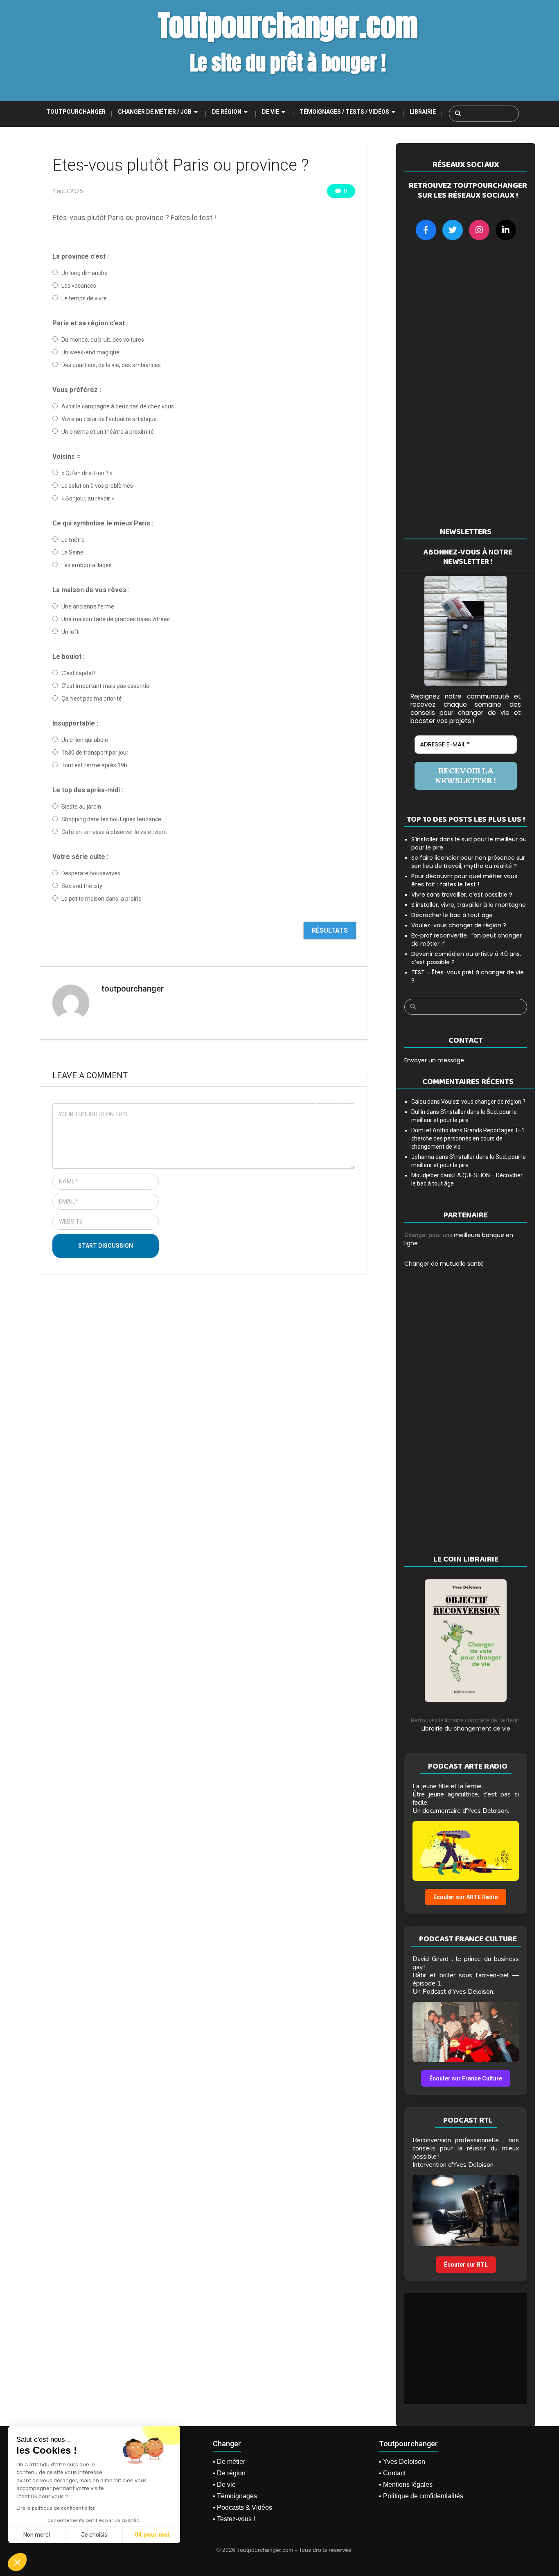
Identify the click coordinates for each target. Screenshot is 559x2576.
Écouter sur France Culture (466, 2078)
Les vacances (79, 286)
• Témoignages (235, 2496)
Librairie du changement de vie (466, 1729)
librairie (423, 112)
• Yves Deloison (402, 2462)
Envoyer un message (434, 1060)
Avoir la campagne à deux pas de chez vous (118, 406)
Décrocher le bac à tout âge (452, 915)
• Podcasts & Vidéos (242, 2507)
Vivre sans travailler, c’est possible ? (462, 895)
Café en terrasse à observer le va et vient (114, 832)
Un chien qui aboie (85, 740)
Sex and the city (82, 886)
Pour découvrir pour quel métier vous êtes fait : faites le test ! (464, 880)
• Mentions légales (406, 2485)
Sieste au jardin (81, 807)
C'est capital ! (78, 673)
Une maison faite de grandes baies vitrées (116, 619)
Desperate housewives (91, 873)
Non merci (37, 2535)
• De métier (229, 2462)
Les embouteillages (87, 565)
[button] (17, 2562)
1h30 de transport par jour (95, 753)
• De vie (224, 2485)
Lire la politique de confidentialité (56, 2508)
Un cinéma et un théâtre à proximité (108, 432)
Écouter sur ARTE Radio (466, 1897)
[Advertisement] (466, 383)
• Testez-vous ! (234, 2519)
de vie (270, 112)
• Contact (392, 2473)
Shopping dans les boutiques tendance (111, 819)
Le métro (73, 540)
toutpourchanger (133, 989)
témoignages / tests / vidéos (344, 112)
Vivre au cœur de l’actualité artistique (109, 419)
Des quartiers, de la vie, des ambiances (111, 365)
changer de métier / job (155, 112)
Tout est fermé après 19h (94, 765)
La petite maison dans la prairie (101, 899)
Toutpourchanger (76, 112)
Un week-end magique (90, 352)
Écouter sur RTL (466, 2265)
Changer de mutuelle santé (444, 1264)
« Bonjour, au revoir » (88, 498)
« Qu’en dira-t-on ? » (87, 473)
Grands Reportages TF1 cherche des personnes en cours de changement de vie (468, 1138)
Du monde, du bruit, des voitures (103, 340)
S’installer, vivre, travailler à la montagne (469, 905)
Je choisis (94, 2535)
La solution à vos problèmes (97, 486)
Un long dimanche (85, 273)
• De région (229, 2473)
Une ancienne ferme (88, 606)
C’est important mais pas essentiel (106, 686)
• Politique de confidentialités (421, 2496)
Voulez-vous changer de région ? (459, 925)
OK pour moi (152, 2535)
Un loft (70, 632)
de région (227, 112)
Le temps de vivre (84, 298)
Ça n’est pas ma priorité (92, 699)
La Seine (72, 552)
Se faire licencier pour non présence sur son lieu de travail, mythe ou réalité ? (468, 862)
